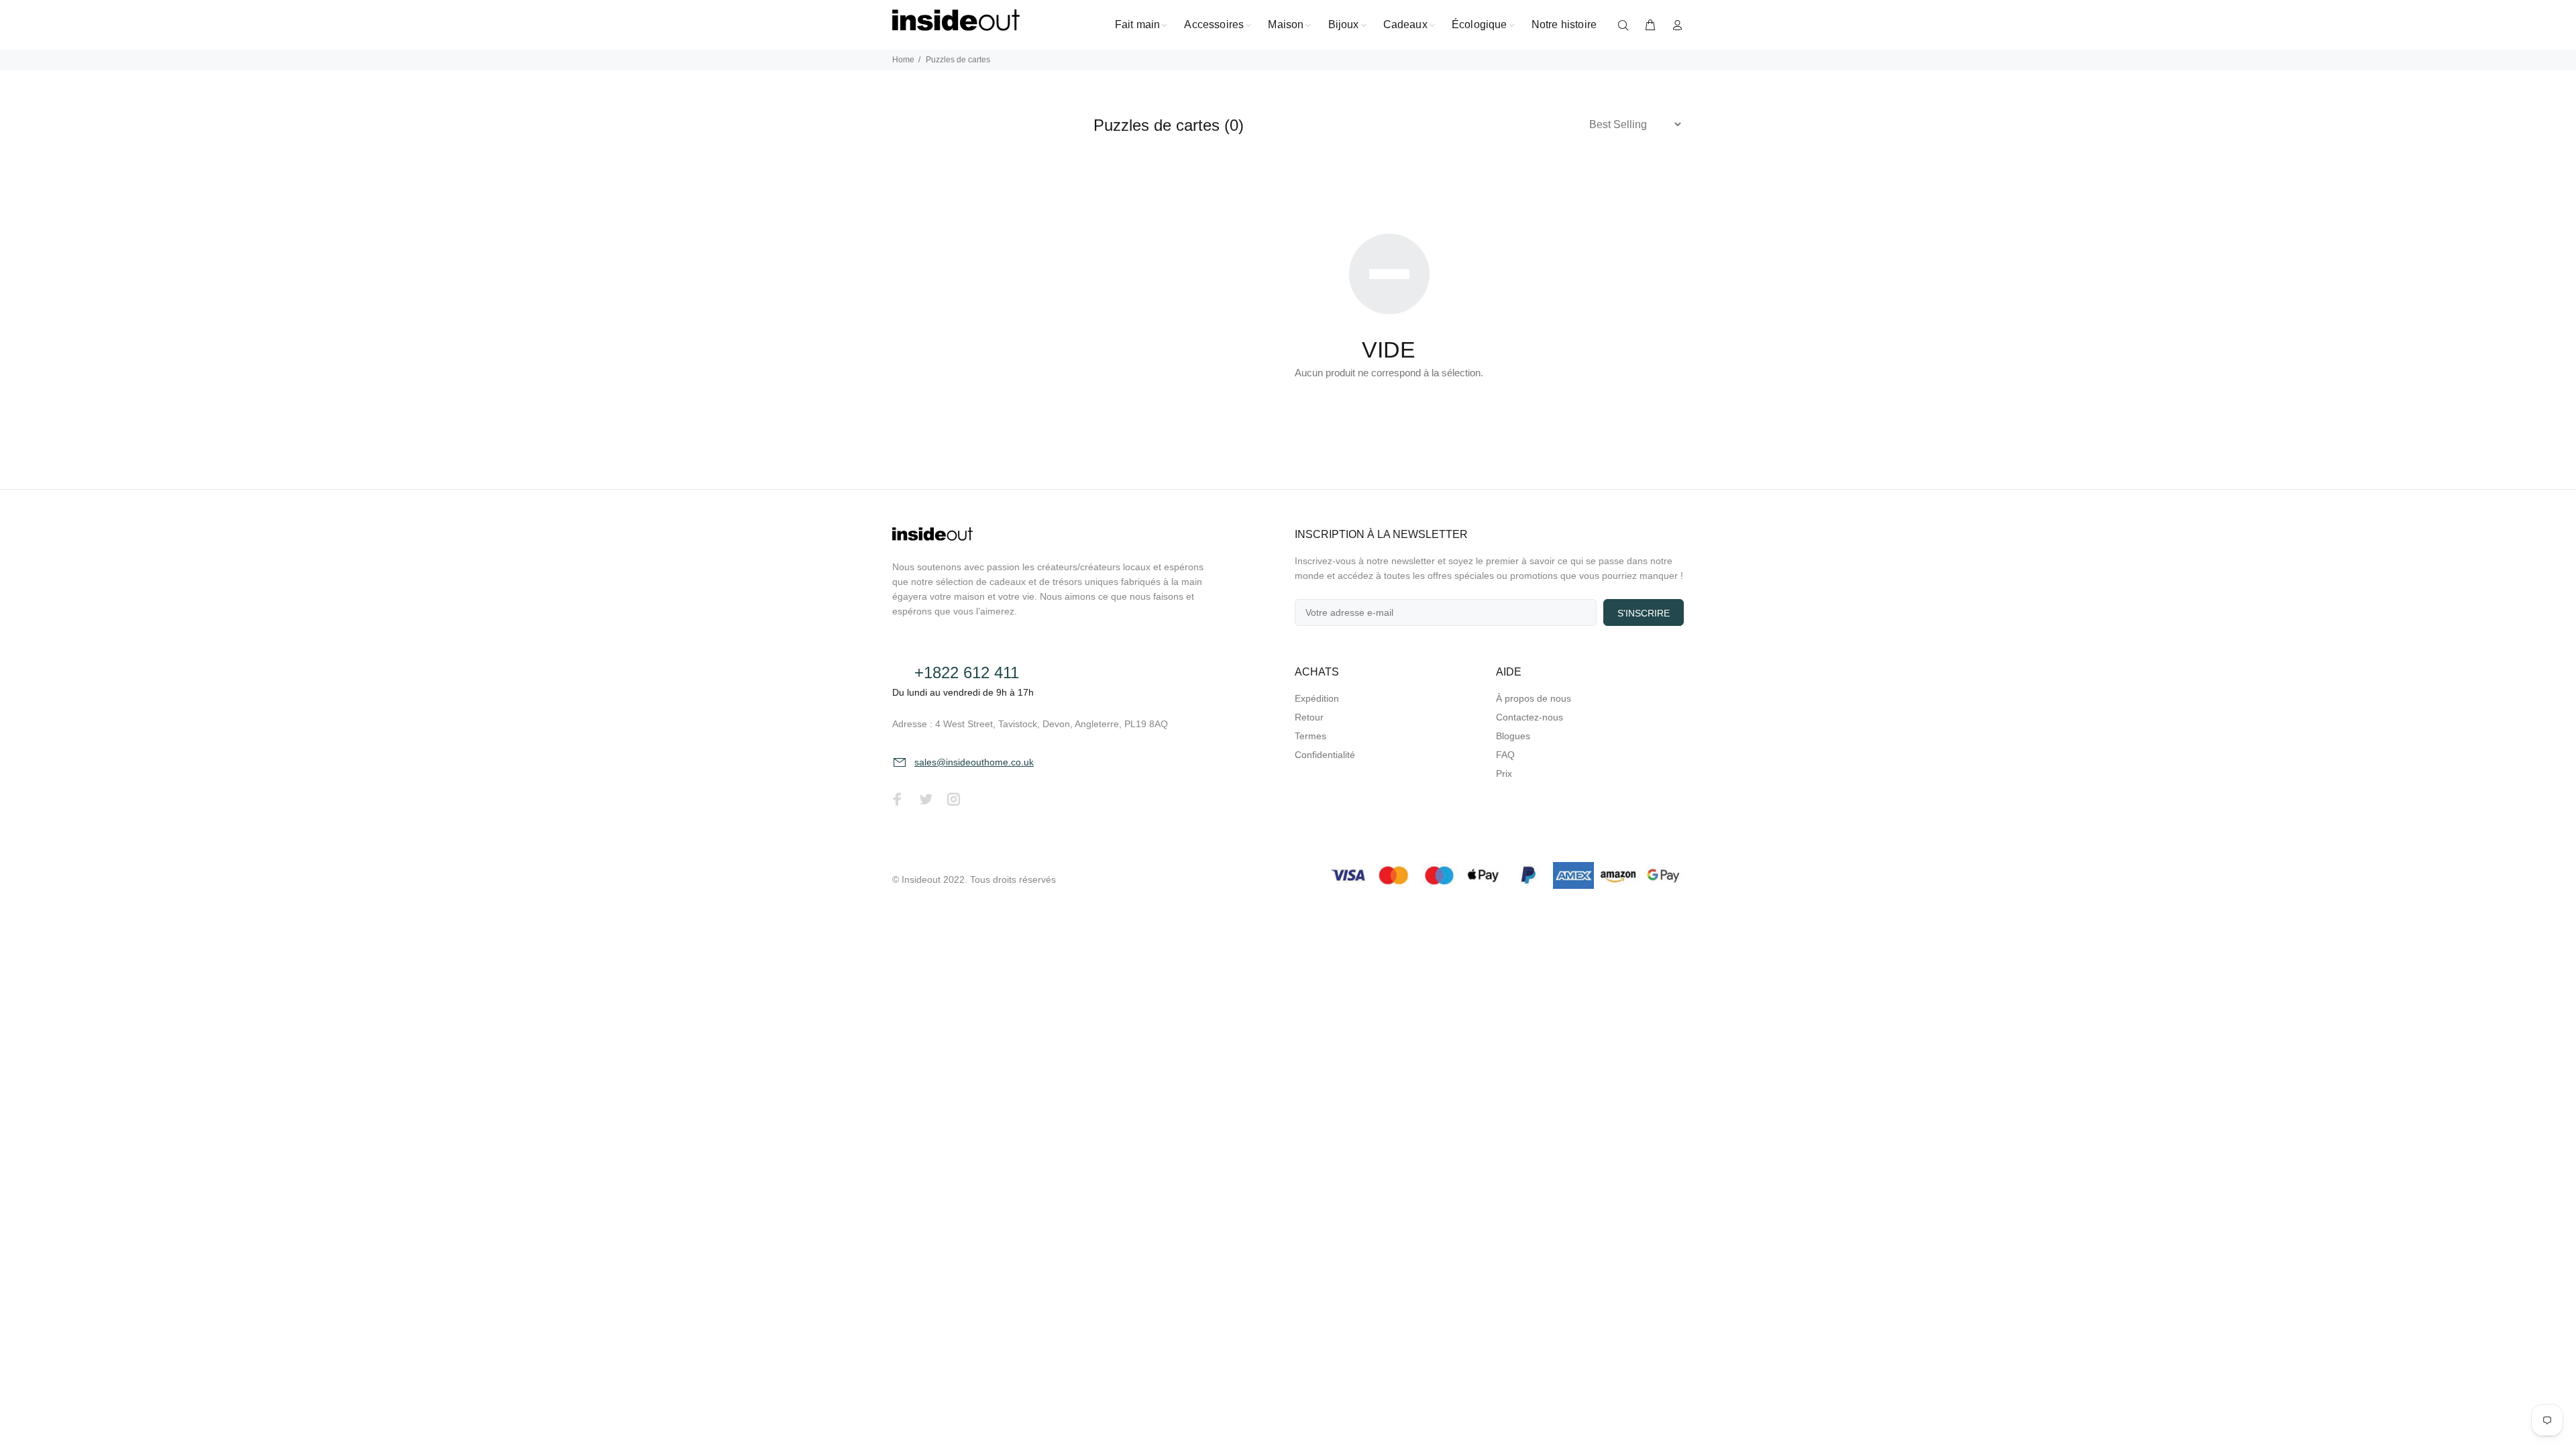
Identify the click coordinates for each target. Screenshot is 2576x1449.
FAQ (1505, 755)
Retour (1309, 717)
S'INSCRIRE (1644, 613)
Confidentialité (1325, 755)
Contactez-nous (1529, 717)
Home (903, 60)
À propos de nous (1534, 698)
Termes (1310, 736)
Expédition (1317, 698)
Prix (1504, 773)
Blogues (1513, 736)
